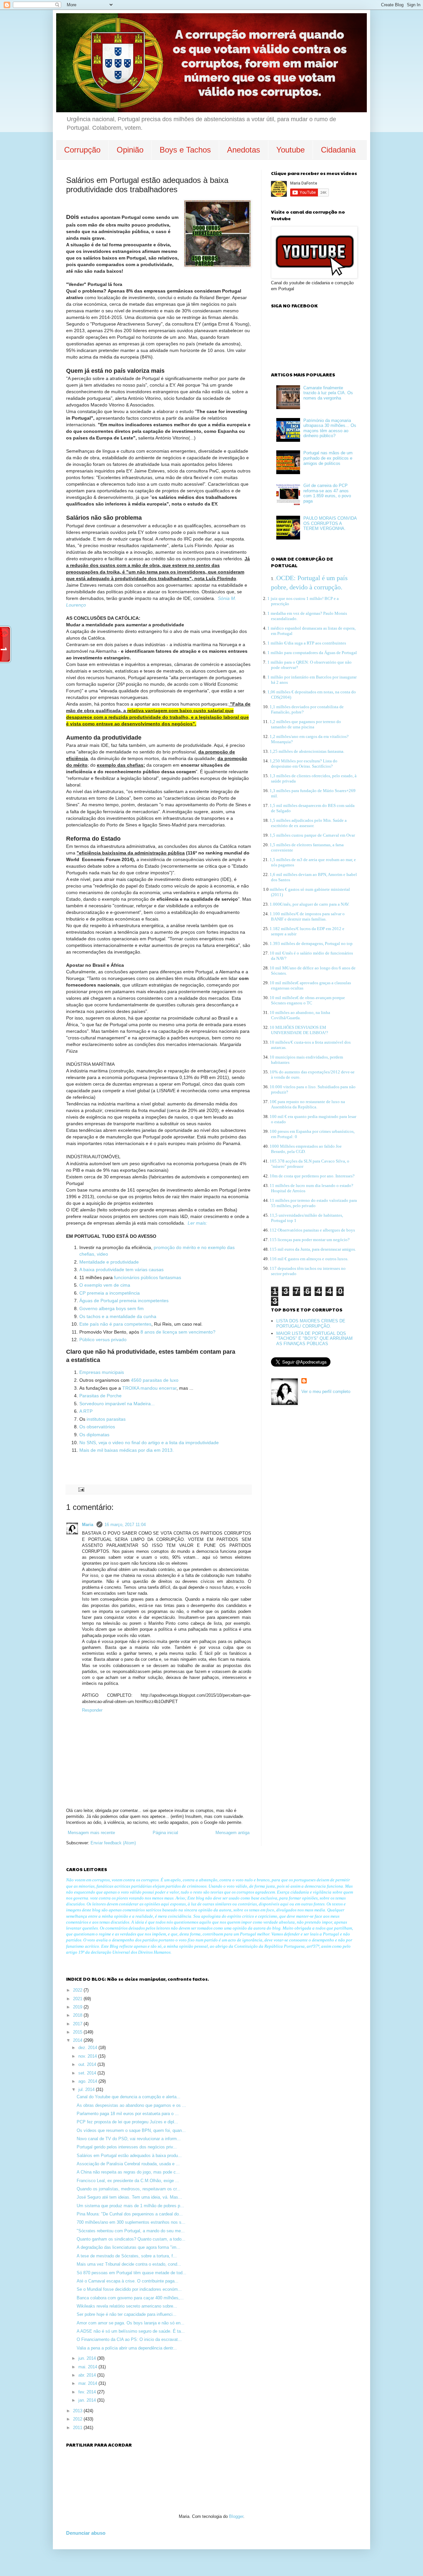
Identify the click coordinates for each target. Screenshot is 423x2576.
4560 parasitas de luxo (155, 1380)
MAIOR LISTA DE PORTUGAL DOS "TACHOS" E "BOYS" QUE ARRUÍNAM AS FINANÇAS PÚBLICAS (314, 1339)
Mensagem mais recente (91, 1833)
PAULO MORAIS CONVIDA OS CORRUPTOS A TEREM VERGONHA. (330, 523)
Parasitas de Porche (101, 1396)
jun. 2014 (88, 2358)
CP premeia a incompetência (110, 1293)
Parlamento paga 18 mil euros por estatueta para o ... (128, 2114)
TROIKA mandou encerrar (149, 1388)
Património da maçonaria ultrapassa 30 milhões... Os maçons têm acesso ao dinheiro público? (330, 428)
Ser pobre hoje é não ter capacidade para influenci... (127, 2314)
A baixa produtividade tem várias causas (121, 1270)
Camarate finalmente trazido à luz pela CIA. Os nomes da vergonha (328, 393)
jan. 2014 (88, 2400)
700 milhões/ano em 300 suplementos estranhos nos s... (131, 2222)
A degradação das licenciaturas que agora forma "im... (129, 2247)
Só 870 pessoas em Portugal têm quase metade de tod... (132, 2273)
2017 (78, 2024)
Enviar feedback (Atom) (113, 1843)
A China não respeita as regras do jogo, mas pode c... (128, 2172)
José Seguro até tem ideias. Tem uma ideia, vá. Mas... (129, 2197)
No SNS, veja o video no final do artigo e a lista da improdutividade (149, 1443)
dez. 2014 (88, 2048)
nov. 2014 (88, 2056)
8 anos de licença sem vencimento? (177, 1332)
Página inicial (165, 1833)
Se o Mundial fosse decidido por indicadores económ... (129, 2289)
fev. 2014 (88, 2392)
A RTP (86, 1411)
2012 (78, 2419)
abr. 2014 (88, 2375)
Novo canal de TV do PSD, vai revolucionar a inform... (129, 2139)
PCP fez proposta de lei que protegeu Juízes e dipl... (127, 2122)
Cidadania (338, 150)
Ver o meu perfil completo (326, 1392)
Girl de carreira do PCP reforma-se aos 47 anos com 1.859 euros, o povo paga (327, 493)
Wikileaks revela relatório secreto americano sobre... (127, 2306)
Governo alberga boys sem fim (112, 1308)
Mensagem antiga (232, 1833)
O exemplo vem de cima (105, 1285)
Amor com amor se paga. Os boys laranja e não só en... (131, 2323)
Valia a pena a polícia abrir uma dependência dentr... (127, 2348)
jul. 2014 (87, 2089)
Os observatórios (98, 1427)
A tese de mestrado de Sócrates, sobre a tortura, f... (127, 2256)
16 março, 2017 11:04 (125, 1525)
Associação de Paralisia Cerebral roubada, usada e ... (128, 2164)
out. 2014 (88, 2064)
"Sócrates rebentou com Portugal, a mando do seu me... (131, 2231)
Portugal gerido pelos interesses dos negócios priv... (127, 2147)
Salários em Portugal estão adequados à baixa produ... (129, 2156)
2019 (78, 2007)
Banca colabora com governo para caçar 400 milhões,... (130, 2298)
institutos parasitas (107, 1419)
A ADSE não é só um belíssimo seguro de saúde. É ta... (131, 2331)
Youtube (290, 150)
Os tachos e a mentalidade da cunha (118, 1316)
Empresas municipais (102, 1372)
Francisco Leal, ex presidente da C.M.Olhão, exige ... (128, 2181)
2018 (78, 2015)
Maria (88, 1525)
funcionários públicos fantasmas (148, 1277)
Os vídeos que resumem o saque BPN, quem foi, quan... (131, 2130)
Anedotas (244, 150)
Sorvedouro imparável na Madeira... (118, 1404)
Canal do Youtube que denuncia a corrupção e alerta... (129, 2097)
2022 (78, 1990)
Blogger (236, 2516)
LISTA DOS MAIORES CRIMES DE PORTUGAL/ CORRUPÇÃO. (311, 1323)
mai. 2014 (88, 2367)
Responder (92, 1710)
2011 (78, 2428)
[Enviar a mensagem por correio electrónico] (81, 1489)
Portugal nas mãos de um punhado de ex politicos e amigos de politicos (328, 458)
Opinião (130, 150)
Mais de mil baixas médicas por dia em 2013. (127, 1450)
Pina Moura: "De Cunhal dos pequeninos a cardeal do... (130, 2214)
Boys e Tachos (185, 150)
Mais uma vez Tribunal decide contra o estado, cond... (129, 2264)
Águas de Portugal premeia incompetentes (124, 1301)
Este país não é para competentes (115, 1324)
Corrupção (82, 150)
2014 (78, 2040)
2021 (78, 1999)
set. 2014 (88, 2073)
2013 (78, 2411)
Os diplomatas (94, 1435)
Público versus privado (103, 1340)
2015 (78, 2032)
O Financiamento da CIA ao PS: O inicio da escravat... (129, 2339)
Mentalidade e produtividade (109, 1262)
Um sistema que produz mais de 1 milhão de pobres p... (130, 2206)
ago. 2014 (88, 2081)
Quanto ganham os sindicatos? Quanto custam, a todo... (131, 2239)
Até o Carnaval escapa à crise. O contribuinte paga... (128, 2281)
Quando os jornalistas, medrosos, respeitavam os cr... (129, 2189)
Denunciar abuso (86, 2533)
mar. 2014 (88, 2383)
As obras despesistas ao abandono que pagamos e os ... (131, 2105)
